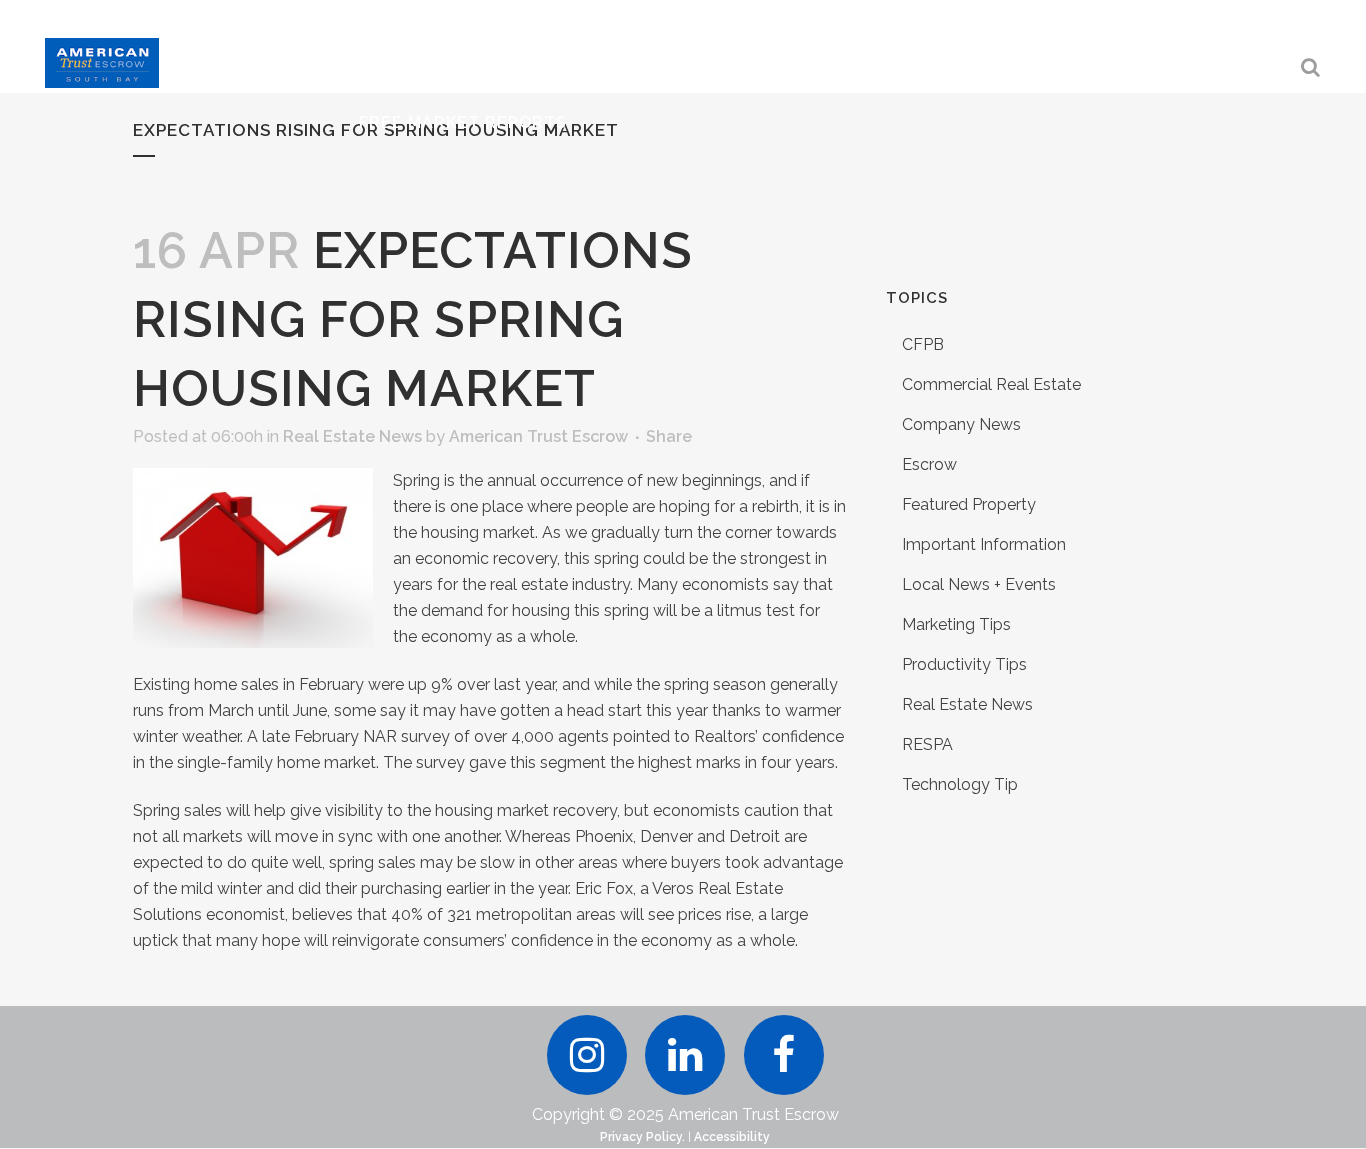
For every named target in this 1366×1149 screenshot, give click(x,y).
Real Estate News (352, 436)
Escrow (929, 464)
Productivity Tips (964, 664)
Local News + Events (979, 584)
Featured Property (969, 504)
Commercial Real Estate (991, 384)
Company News (961, 424)
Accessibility (732, 1137)
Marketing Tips (956, 624)
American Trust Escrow (538, 436)
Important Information (984, 544)
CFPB (923, 344)
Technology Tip (960, 784)
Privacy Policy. (642, 1137)
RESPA (927, 744)
